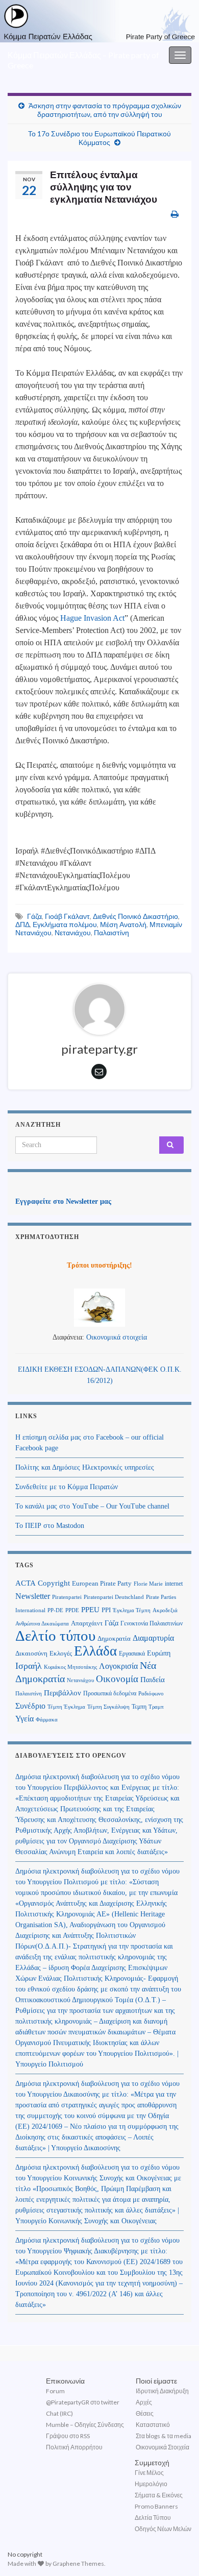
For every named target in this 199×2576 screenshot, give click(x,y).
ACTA (26, 1583)
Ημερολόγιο (151, 2484)
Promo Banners (156, 2506)
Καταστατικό (153, 2425)
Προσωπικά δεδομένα (110, 1693)
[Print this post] (175, 214)
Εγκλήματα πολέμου (65, 924)
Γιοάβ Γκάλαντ (67, 916)
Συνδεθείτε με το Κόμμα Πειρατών (67, 1487)
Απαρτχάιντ (87, 1623)
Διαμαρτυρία (153, 1638)
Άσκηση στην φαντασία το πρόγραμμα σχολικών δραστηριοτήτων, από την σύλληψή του (105, 110)
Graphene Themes (78, 2563)
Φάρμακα (47, 1720)
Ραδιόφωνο (151, 1694)
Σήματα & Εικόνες (159, 2495)
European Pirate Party (102, 1583)
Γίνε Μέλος (149, 2473)
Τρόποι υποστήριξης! (99, 1265)
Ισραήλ (29, 1666)
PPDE (72, 1610)
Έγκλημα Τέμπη (132, 1610)
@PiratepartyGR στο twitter (83, 2402)
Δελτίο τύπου (55, 1636)
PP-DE (55, 1610)
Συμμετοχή (152, 2462)
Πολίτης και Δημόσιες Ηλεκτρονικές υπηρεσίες (85, 1467)
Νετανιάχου (73, 932)
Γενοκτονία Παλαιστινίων (152, 1623)
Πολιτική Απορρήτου (74, 2447)
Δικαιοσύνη (31, 1654)
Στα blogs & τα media (164, 2436)
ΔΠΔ (22, 924)
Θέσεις (145, 2413)
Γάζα (34, 916)
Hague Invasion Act (92, 618)
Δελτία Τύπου (153, 2518)
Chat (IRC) (59, 2413)
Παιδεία (153, 1680)
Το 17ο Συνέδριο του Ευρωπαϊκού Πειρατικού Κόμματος (99, 138)
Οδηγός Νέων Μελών (163, 2529)
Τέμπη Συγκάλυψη (108, 1707)
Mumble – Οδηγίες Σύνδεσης (85, 2425)
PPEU (90, 1610)
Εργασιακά (132, 1654)
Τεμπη (139, 1707)
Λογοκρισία (118, 1666)
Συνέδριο (30, 1706)
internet (174, 1584)
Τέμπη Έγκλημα (66, 1707)
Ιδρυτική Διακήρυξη (162, 2391)
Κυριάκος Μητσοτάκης (70, 1667)
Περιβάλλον (63, 1693)
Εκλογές (61, 1654)
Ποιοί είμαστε (156, 2381)
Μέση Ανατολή (123, 924)
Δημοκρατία (114, 1639)
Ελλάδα (95, 1651)
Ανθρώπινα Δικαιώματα (42, 1623)
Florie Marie (148, 1584)
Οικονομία (117, 1679)
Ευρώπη (159, 1653)
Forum (55, 2391)
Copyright (54, 1583)
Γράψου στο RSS (68, 2436)
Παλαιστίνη (111, 932)
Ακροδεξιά (165, 1610)
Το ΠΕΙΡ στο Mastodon (50, 1526)
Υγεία (24, 1719)
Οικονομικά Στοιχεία (163, 2447)
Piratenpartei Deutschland (114, 1597)
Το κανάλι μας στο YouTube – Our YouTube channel (92, 1506)
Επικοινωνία (65, 2381)
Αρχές (144, 2402)
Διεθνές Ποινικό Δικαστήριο (135, 916)
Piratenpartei (67, 1597)
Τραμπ (156, 1707)
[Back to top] (176, 2553)
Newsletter (33, 1596)
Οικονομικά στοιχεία (117, 1337)
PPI (106, 1610)
